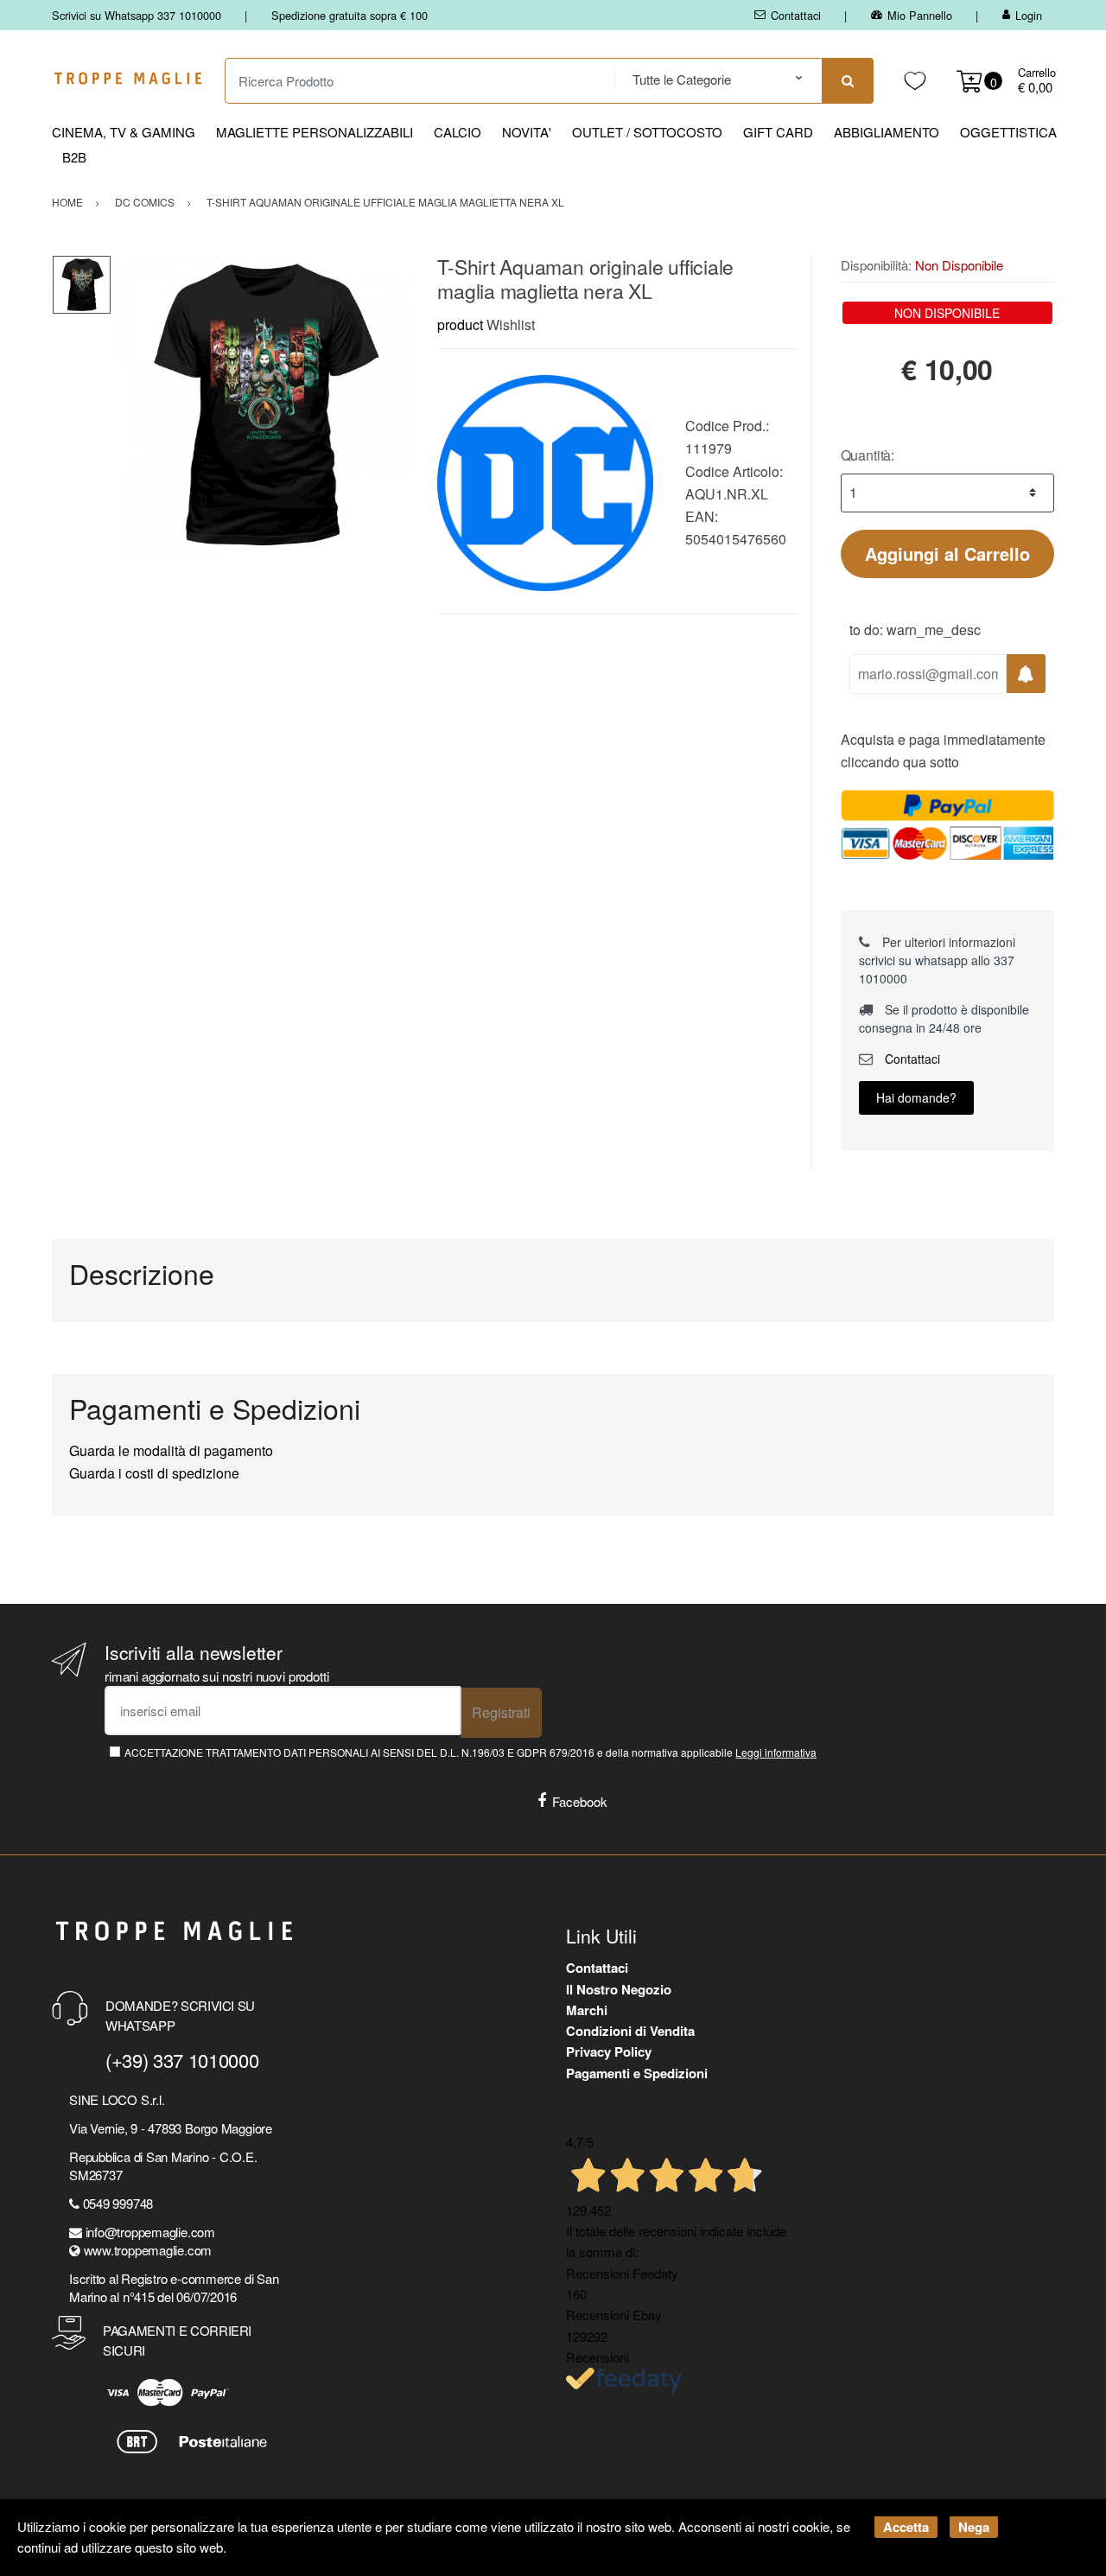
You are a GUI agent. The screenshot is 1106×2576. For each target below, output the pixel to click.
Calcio (458, 132)
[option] (261, 405)
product (460, 324)
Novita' (527, 132)
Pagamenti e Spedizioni (637, 2073)
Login (1029, 15)
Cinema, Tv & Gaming (124, 132)
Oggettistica (1008, 132)
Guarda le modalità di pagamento (171, 1450)
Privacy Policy (609, 2051)
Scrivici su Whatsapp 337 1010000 (137, 15)
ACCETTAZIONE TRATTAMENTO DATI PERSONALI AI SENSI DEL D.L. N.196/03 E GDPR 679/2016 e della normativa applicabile (470, 1752)
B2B (74, 157)
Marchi (587, 2010)
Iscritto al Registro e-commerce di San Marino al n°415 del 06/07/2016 (174, 2287)
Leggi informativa (776, 1752)
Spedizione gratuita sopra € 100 (350, 15)
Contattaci (796, 15)
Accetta (906, 2527)
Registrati (501, 1712)
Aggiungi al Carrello (947, 553)
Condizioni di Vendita (630, 2031)
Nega (974, 2527)
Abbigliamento (887, 132)
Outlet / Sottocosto (647, 132)
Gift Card (778, 132)
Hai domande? (916, 1097)
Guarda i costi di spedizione (154, 1473)
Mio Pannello (920, 15)
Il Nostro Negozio (619, 1989)
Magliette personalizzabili (315, 132)
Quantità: (868, 455)
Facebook (580, 1801)
